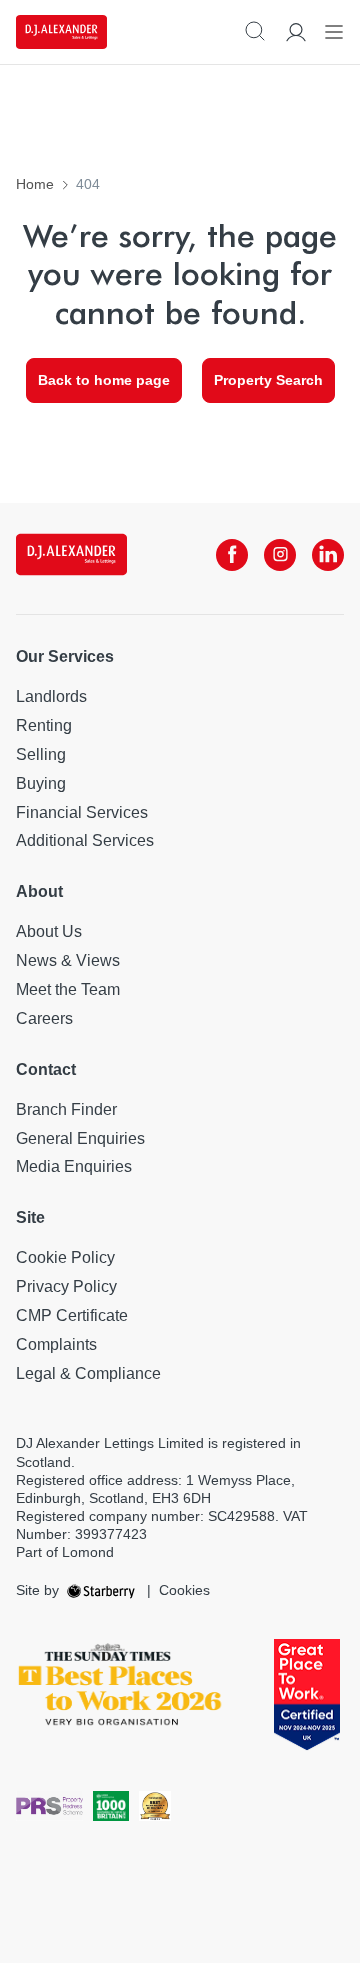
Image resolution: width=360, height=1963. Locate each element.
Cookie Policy (65, 1257)
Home (35, 184)
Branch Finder (66, 1109)
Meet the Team (68, 989)
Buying (41, 783)
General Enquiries (80, 1138)
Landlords (51, 696)
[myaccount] (295, 32)
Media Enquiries (74, 1166)
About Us (49, 931)
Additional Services (85, 840)
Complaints (56, 1344)
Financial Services (82, 812)
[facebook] (232, 555)
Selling (41, 754)
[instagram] (280, 555)
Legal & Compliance (88, 1373)
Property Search (268, 380)
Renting (44, 725)
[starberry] (103, 1590)
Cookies (184, 1590)
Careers (44, 1018)
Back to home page (104, 380)
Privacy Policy (66, 1286)
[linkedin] (328, 555)
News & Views (68, 960)
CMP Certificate (72, 1315)
